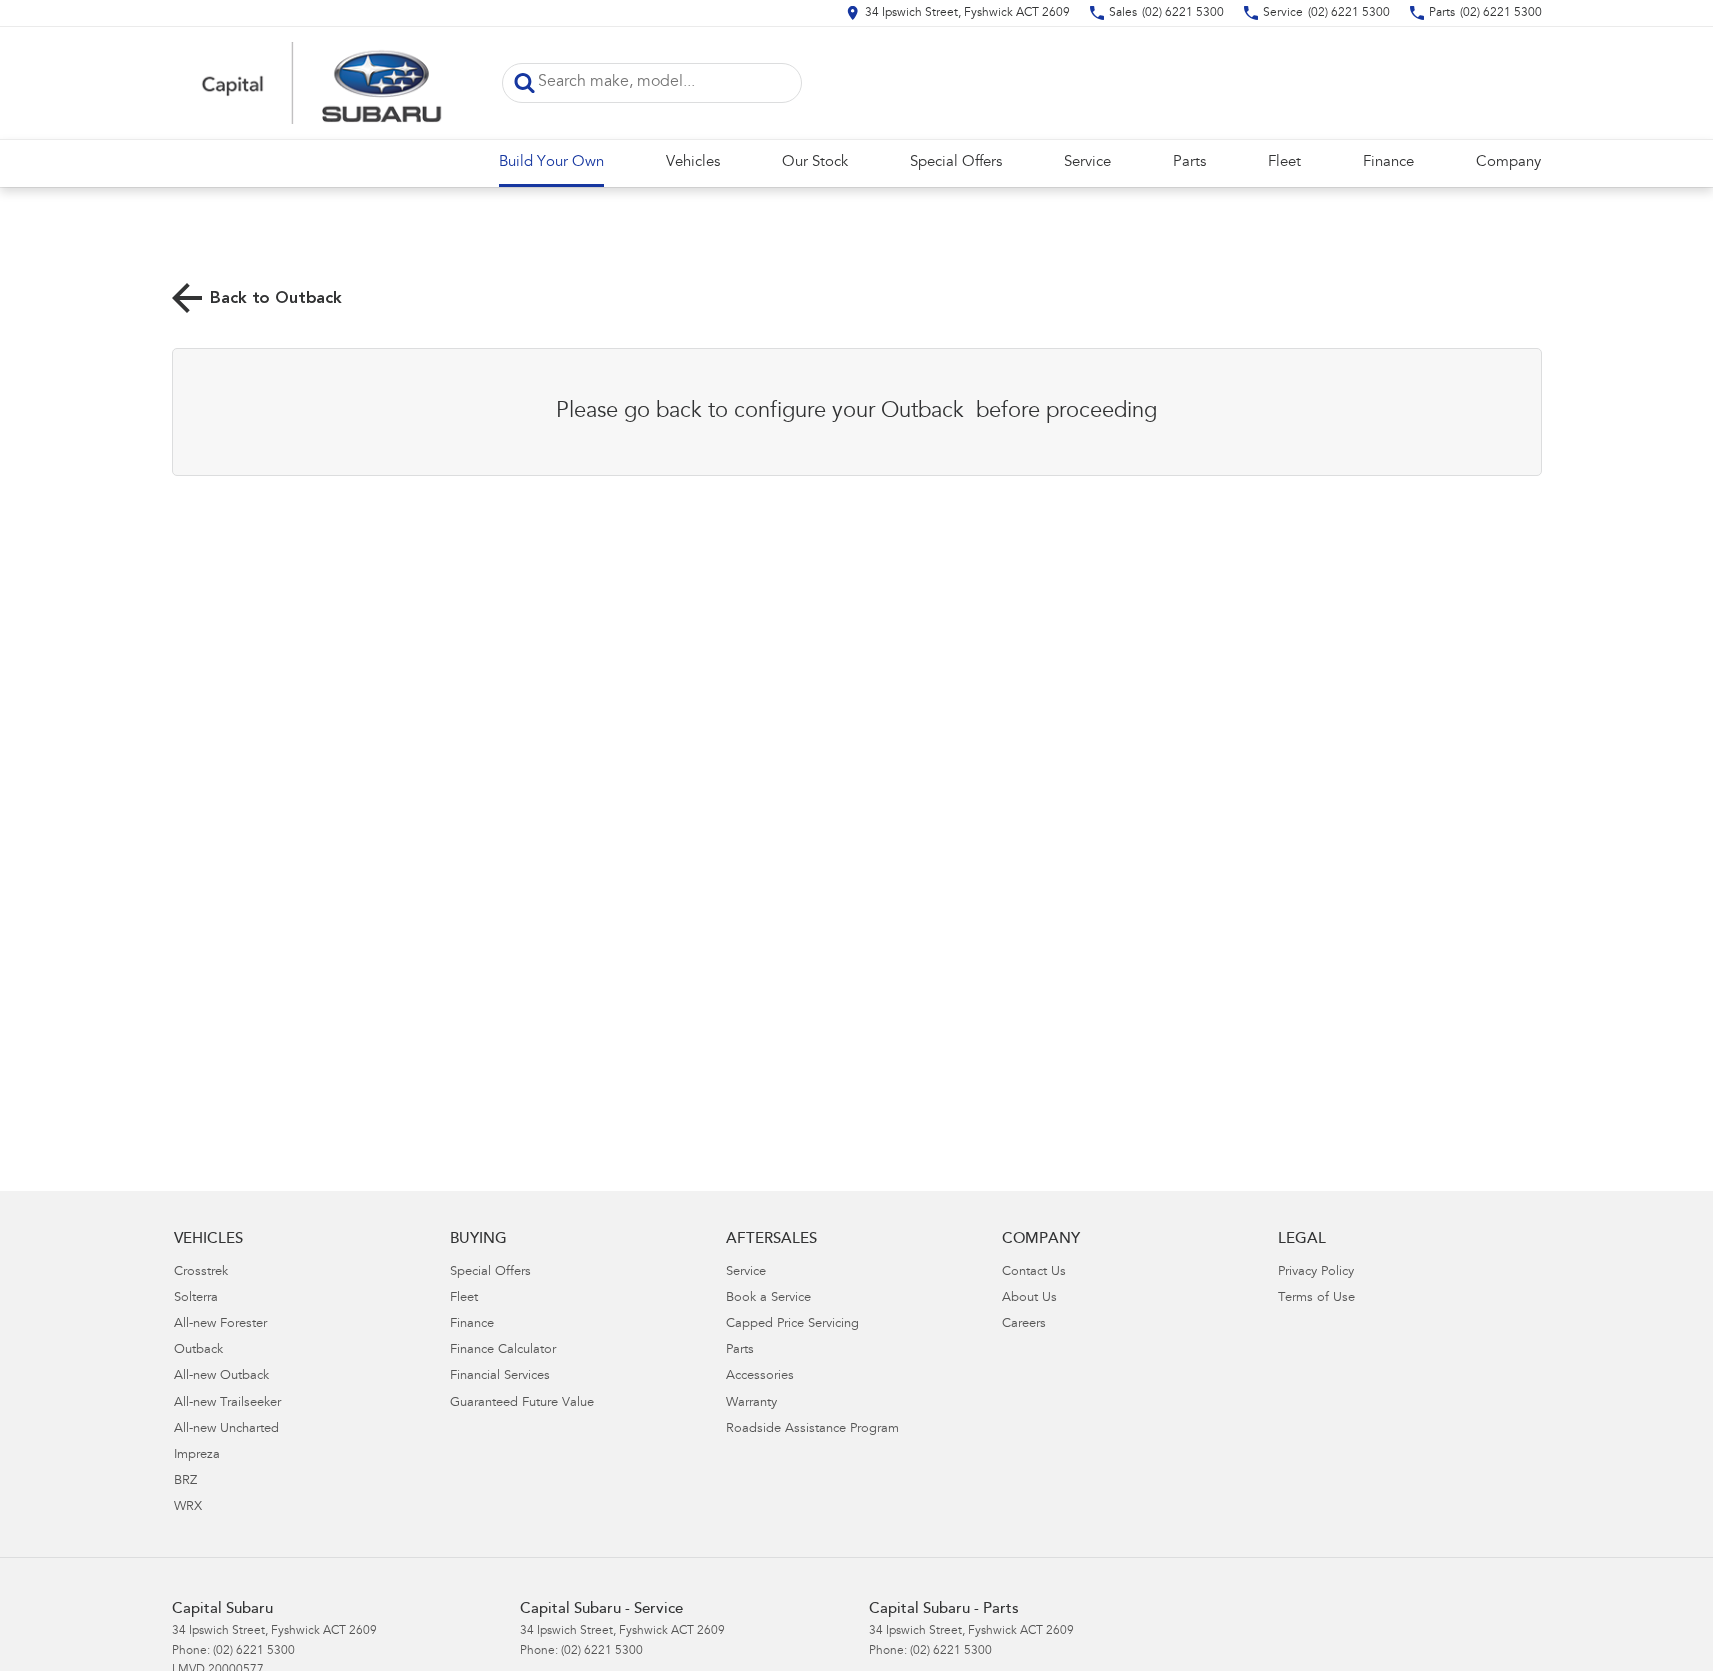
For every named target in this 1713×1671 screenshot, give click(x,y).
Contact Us (1034, 1272)
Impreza (197, 1455)
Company (1508, 162)
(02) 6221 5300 (254, 1651)
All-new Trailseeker (227, 1403)
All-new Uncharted (226, 1429)
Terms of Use (1316, 1298)
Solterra (196, 1298)
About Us (1029, 1298)
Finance (1388, 162)
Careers (1024, 1324)
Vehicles (693, 162)
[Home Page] (322, 83)
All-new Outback (221, 1376)
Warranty (751, 1403)
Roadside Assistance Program (812, 1429)
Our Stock (815, 162)
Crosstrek (201, 1272)
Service (1087, 162)
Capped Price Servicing (792, 1324)
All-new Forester (220, 1324)
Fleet (1284, 162)
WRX (188, 1507)
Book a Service (768, 1298)
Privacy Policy (1316, 1272)
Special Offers (956, 162)
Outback (198, 1350)
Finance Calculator (503, 1350)
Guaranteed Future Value (522, 1403)
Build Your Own (551, 162)
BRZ (185, 1481)
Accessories (760, 1376)
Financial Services (500, 1376)
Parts (1189, 162)
